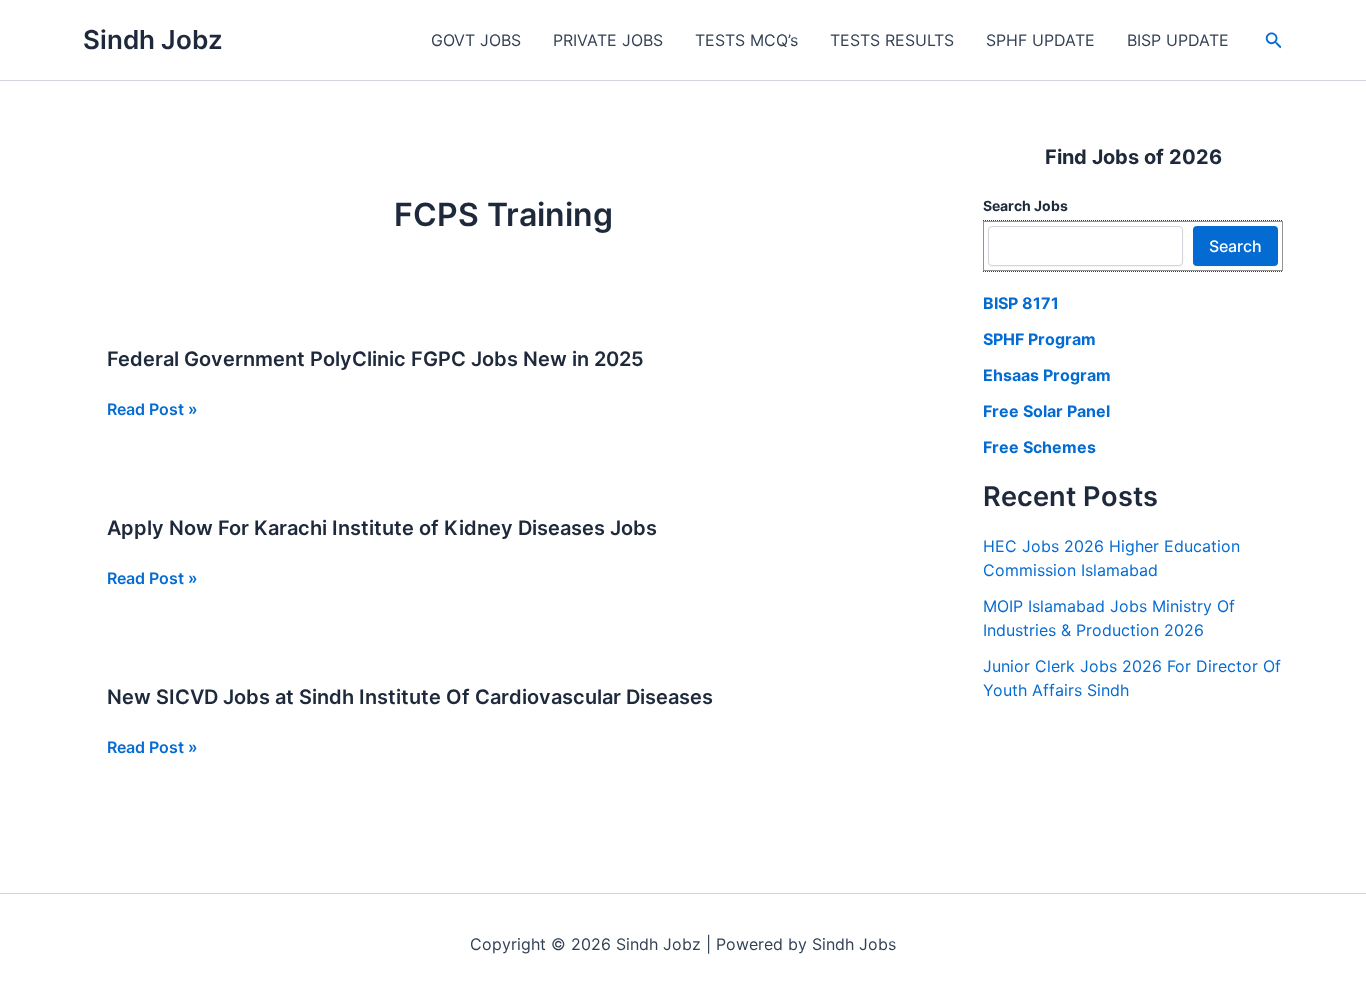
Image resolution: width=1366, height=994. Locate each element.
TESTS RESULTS (892, 40)
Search (1235, 246)
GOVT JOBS (476, 40)
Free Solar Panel (1046, 411)
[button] (1274, 40)
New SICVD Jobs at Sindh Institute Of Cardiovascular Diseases (410, 697)
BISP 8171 (1021, 303)
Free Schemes (1039, 447)
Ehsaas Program (1047, 375)
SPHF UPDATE (1040, 40)
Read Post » (152, 410)
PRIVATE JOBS (608, 40)
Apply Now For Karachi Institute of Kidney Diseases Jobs (382, 528)
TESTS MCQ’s (746, 40)
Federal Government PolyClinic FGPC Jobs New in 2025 (375, 359)
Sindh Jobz (153, 39)
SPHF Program (1039, 339)
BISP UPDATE (1178, 40)
